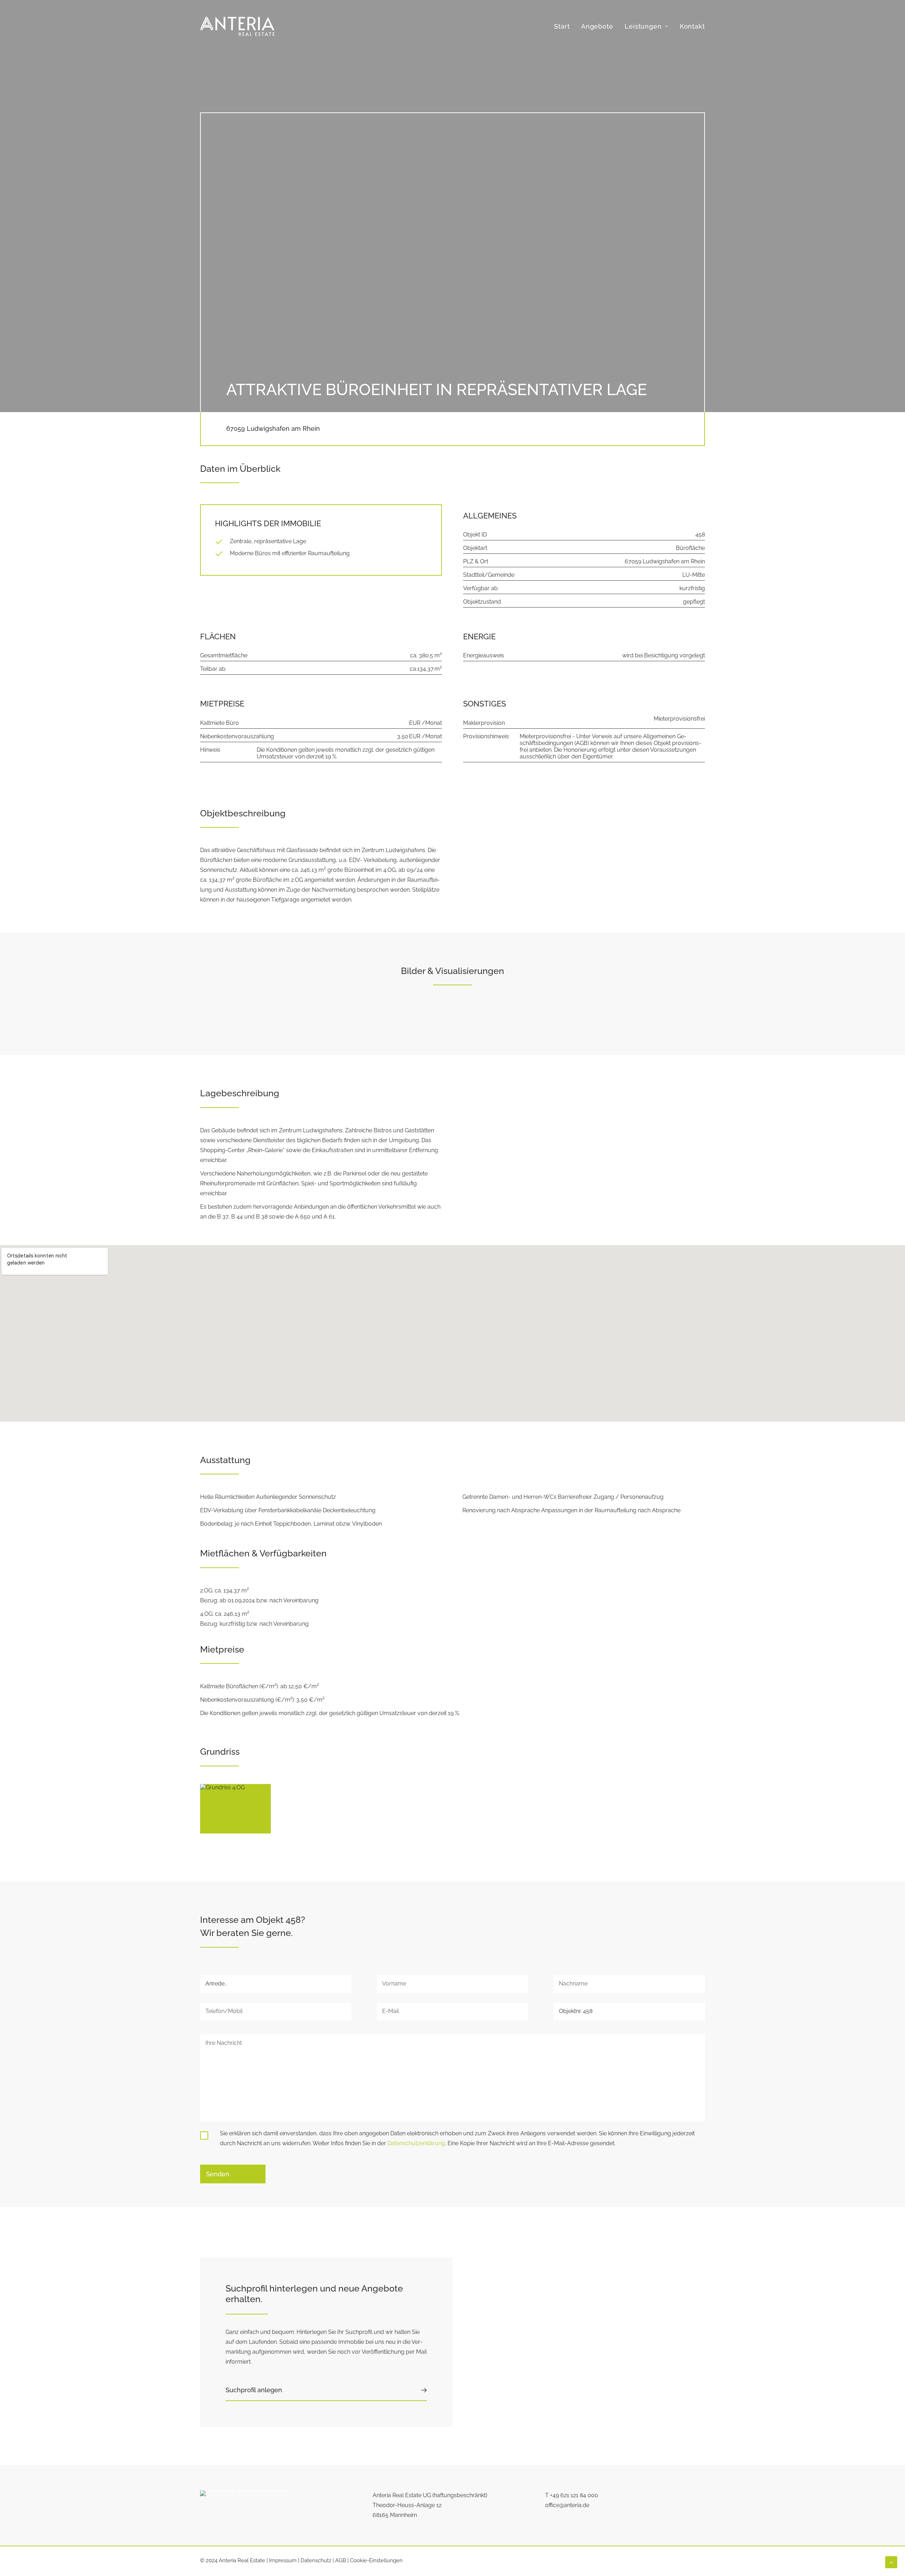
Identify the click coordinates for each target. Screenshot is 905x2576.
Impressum (283, 2560)
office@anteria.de (567, 2505)
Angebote (597, 26)
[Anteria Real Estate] (237, 26)
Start (562, 26)
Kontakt (692, 26)
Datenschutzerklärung (416, 2143)
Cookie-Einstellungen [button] (376, 2560)
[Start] (248, 2503)
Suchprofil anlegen (254, 2390)
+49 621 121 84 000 (574, 2495)
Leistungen (643, 26)
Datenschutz (316, 2560)
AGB (341, 2560)
